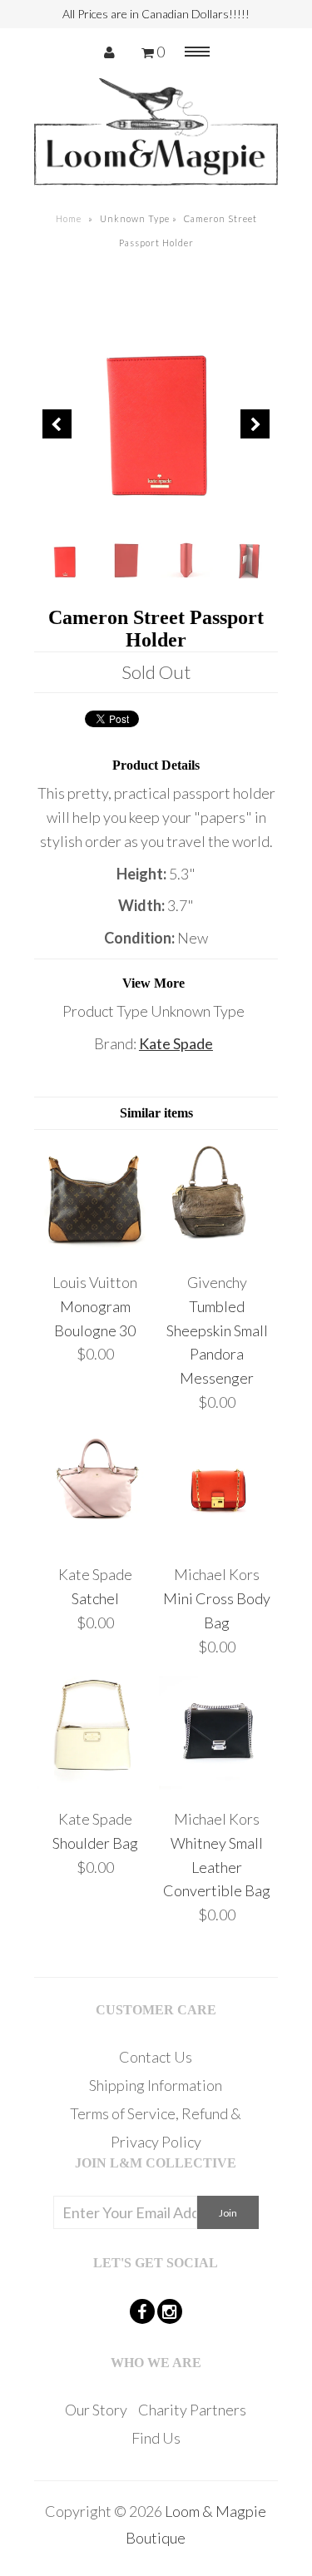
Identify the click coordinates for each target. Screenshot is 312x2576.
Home (69, 218)
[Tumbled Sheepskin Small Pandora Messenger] (218, 1250)
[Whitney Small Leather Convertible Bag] (218, 1786)
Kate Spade (176, 1043)
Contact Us (156, 2057)
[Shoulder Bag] (95, 1786)
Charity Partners (192, 2410)
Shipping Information (156, 2085)
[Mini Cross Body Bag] (218, 1543)
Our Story (96, 2410)
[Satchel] (95, 1543)
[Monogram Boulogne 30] (95, 1250)
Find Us (156, 2438)
